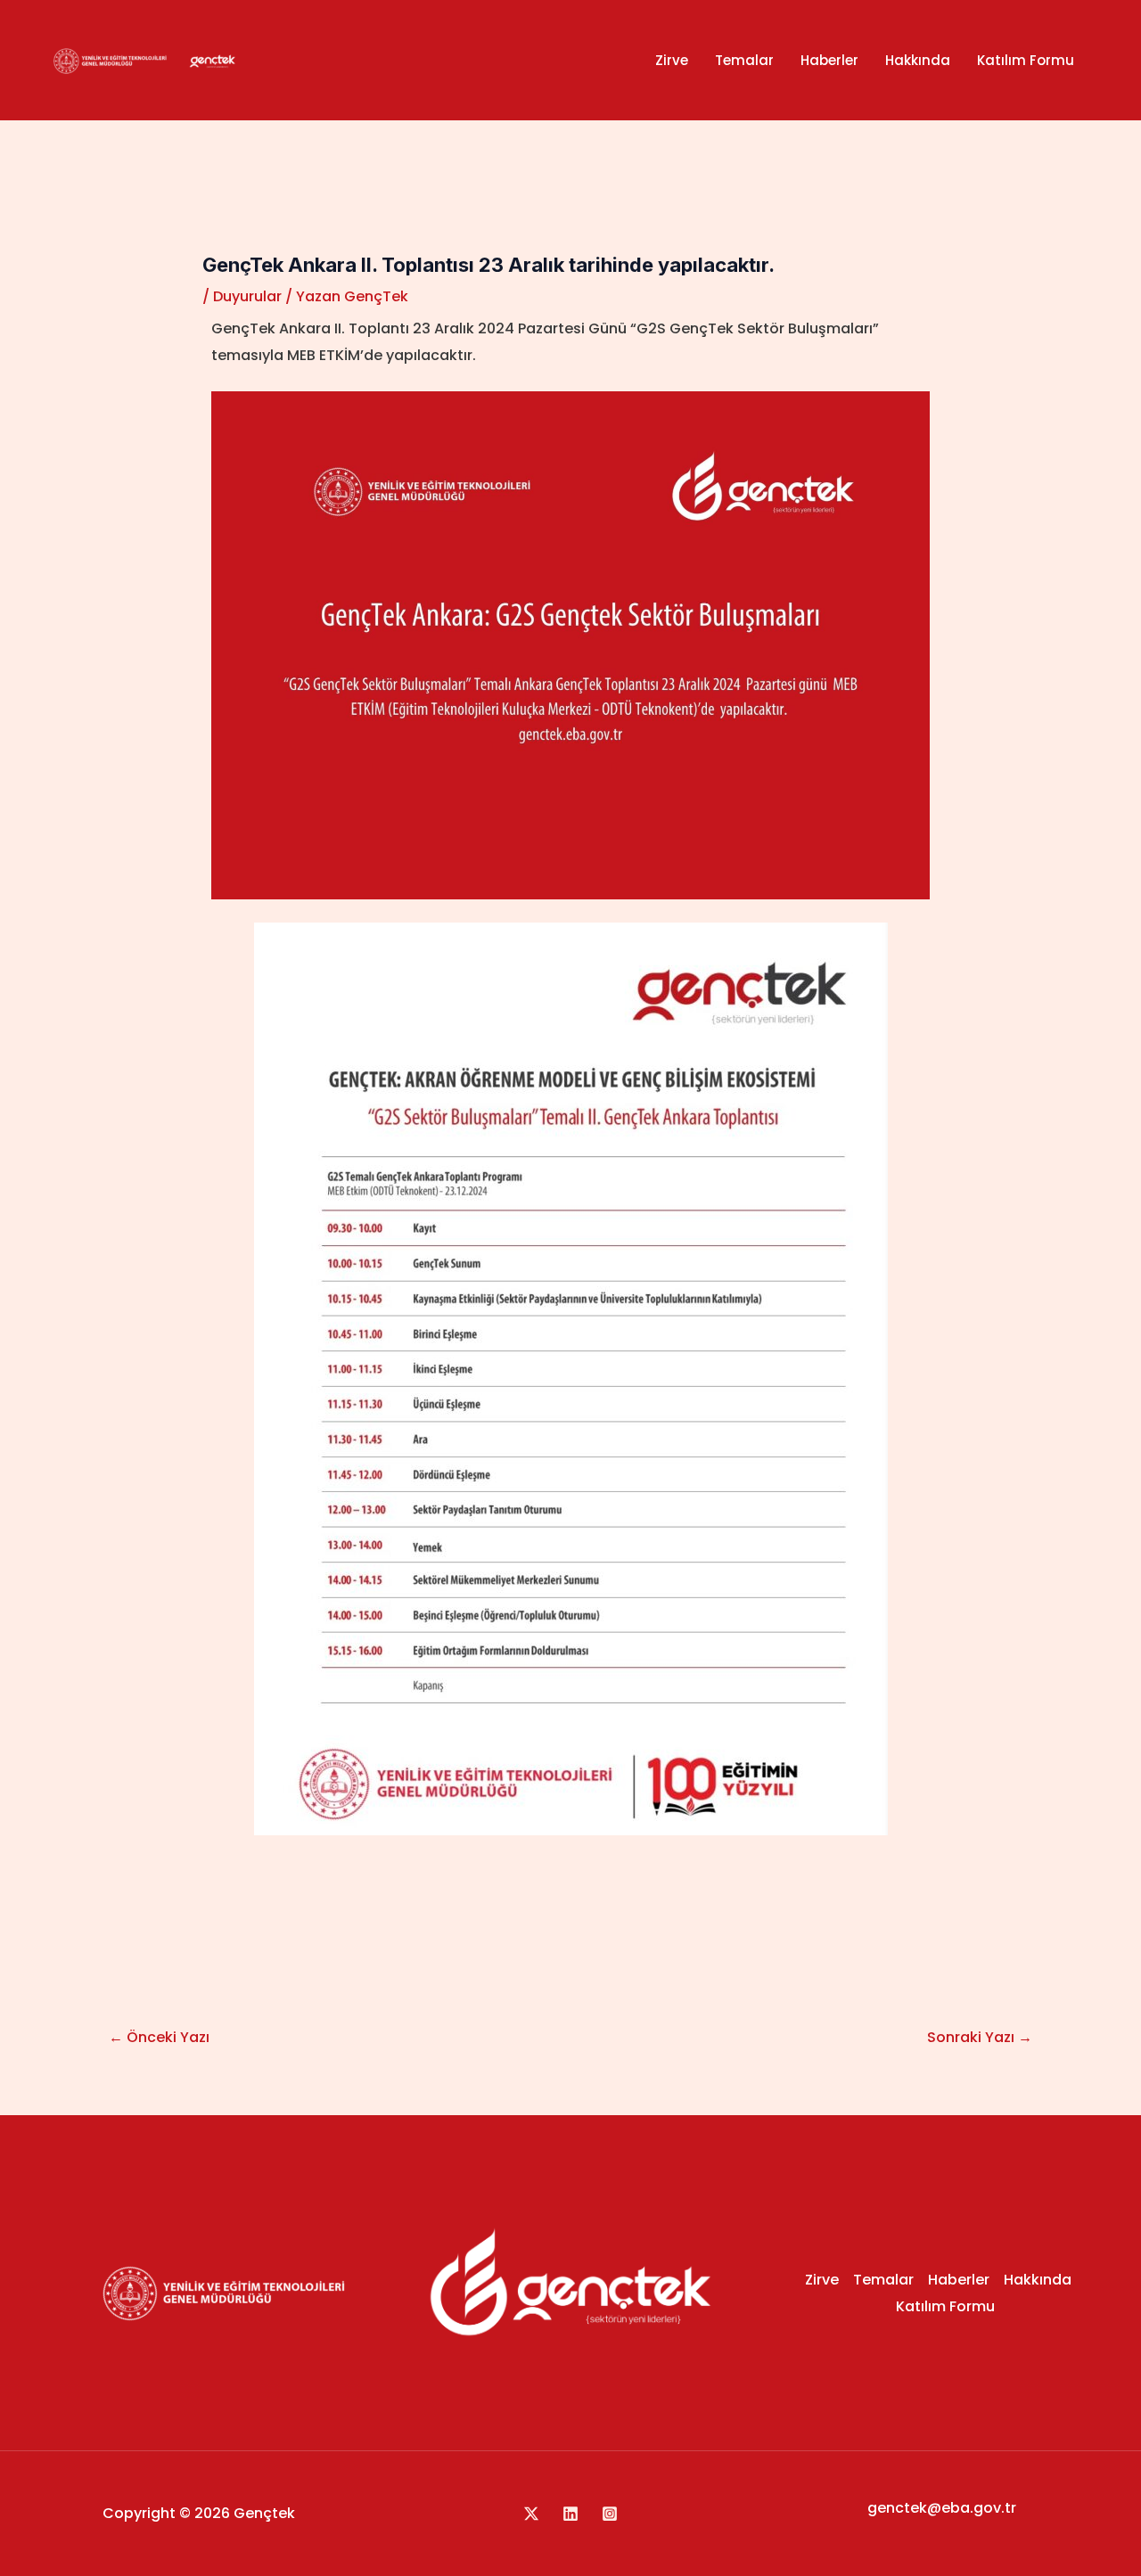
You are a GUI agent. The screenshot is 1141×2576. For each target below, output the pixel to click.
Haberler (829, 60)
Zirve (672, 60)
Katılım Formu (1026, 60)
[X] (531, 2514)
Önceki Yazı (159, 2037)
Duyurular (247, 296)
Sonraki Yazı (980, 2037)
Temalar (744, 60)
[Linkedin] (570, 2514)
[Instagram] (610, 2514)
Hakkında (918, 60)
